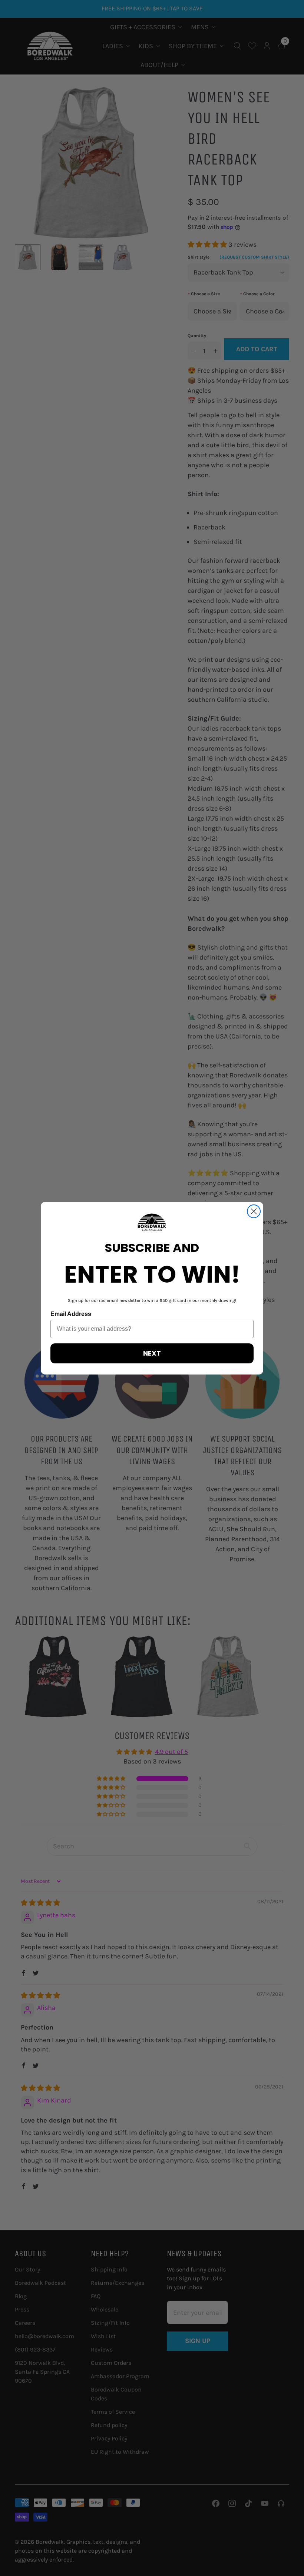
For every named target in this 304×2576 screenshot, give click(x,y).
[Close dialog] (254, 1211)
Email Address (71, 1314)
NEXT (152, 1353)
